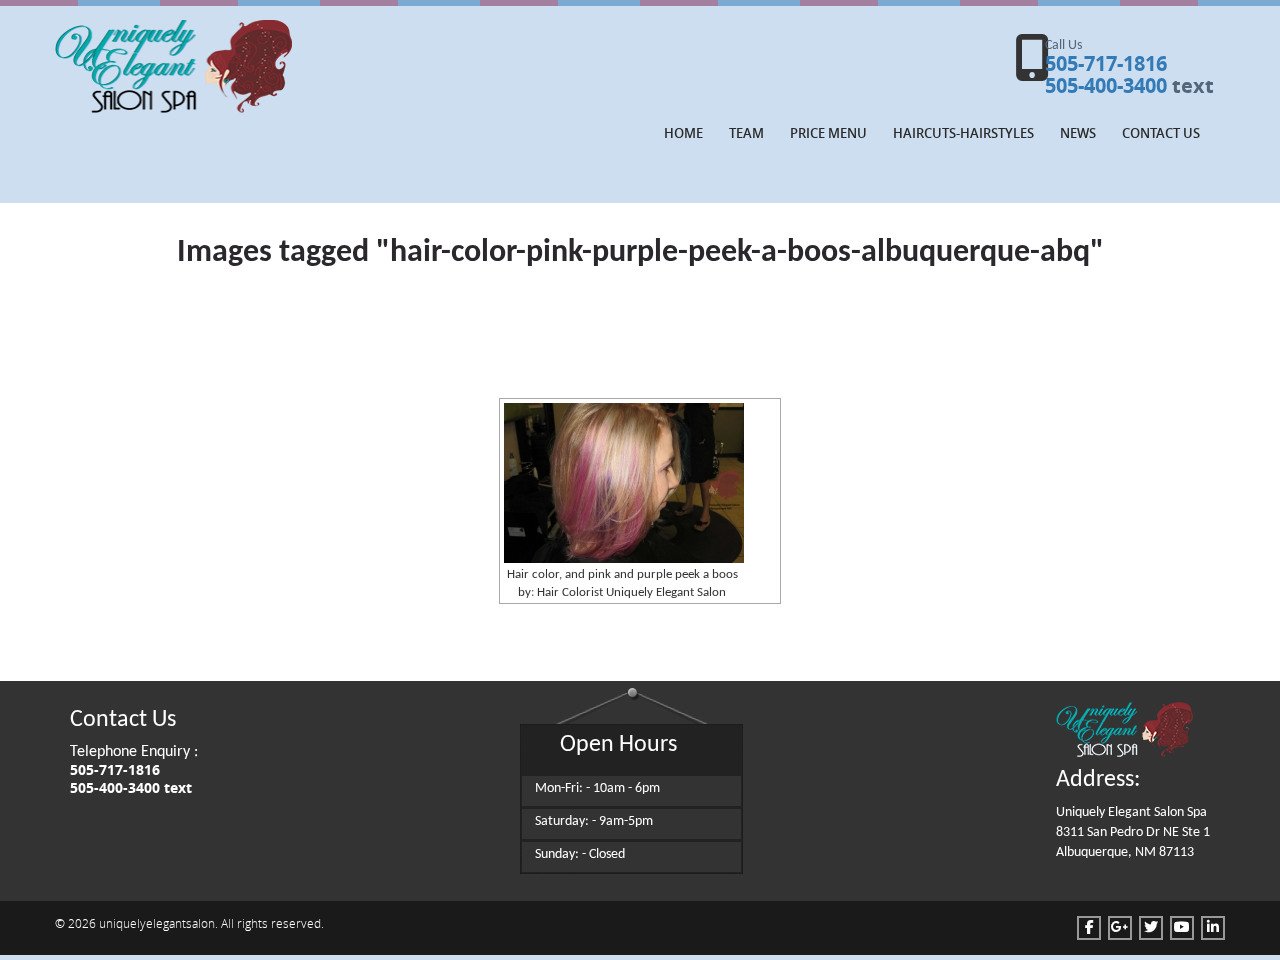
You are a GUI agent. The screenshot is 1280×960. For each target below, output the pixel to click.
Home (683, 133)
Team (746, 133)
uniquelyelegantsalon (157, 923)
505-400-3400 (1106, 85)
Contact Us (1161, 133)
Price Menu (828, 133)
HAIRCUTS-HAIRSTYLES (963, 133)
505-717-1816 (1106, 63)
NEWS (1078, 133)
